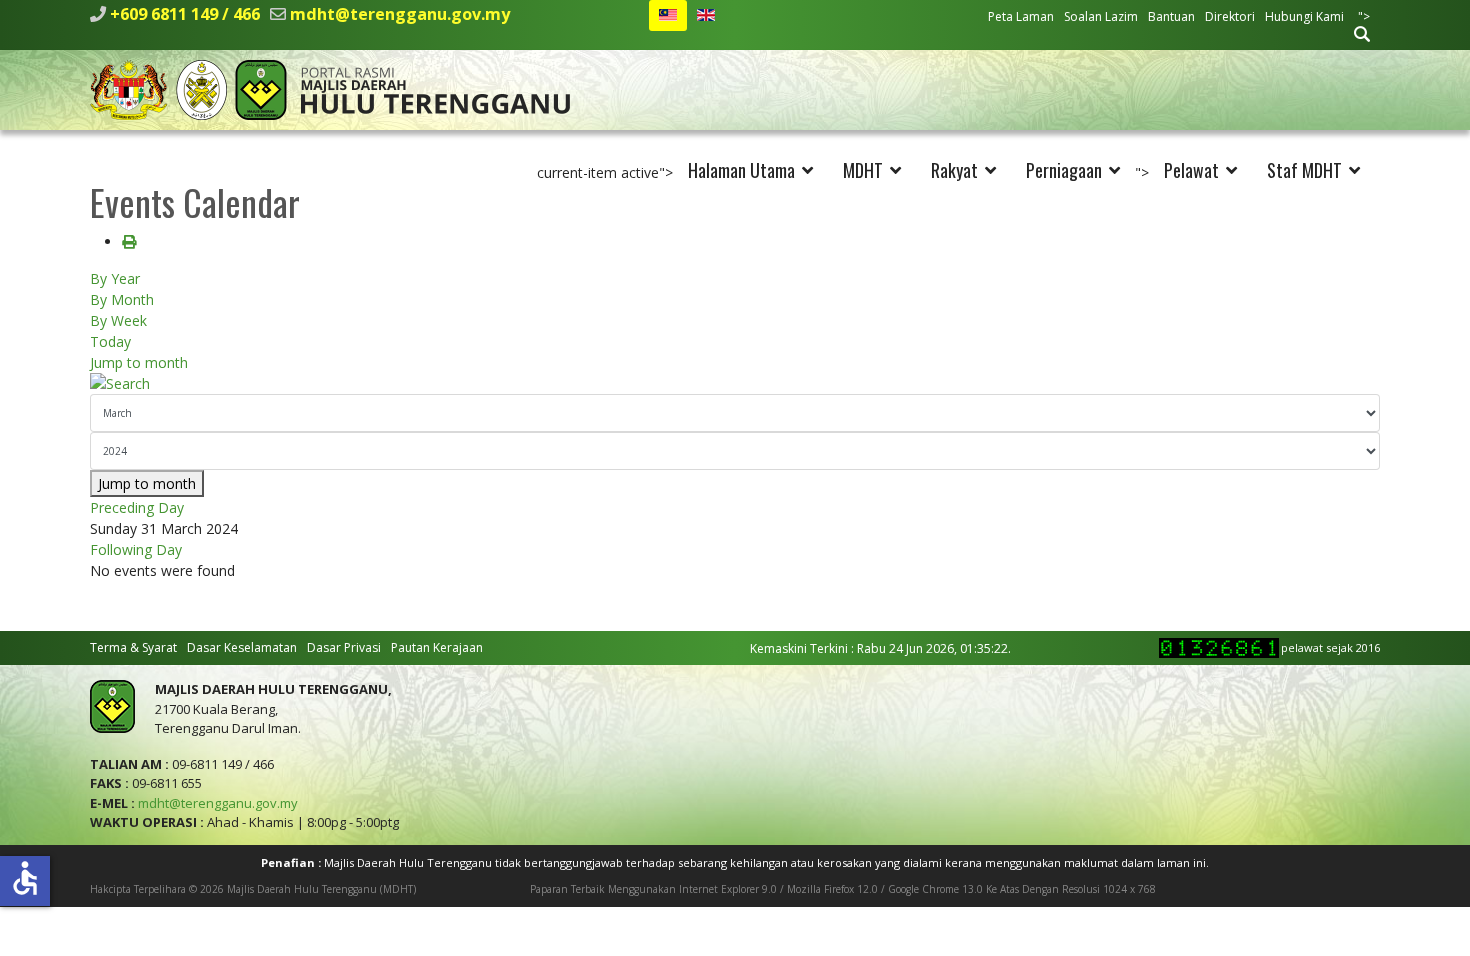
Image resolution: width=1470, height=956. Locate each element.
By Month (122, 299)
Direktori (1230, 16)
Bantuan (1171, 16)
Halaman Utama (741, 170)
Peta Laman (1021, 16)
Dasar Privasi (344, 647)
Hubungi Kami (1304, 16)
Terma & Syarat (133, 647)
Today (110, 341)
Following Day (136, 549)
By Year (115, 278)
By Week (118, 320)
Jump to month (139, 362)
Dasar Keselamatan (242, 647)
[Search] (735, 383)
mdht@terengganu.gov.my (400, 14)
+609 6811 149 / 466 (185, 14)
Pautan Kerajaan (437, 647)
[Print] (129, 241)
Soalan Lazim (1101, 16)
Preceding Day (137, 507)
